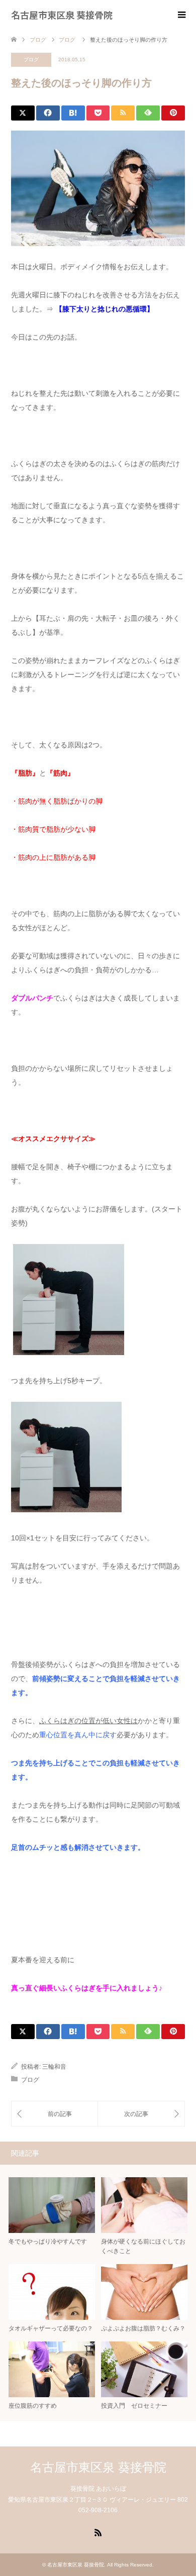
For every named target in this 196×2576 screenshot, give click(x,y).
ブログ (31, 60)
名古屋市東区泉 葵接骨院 (62, 15)
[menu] (181, 15)
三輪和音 (54, 2067)
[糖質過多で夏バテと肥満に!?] (141, 2114)
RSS (98, 2532)
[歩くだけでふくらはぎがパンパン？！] (55, 2114)
